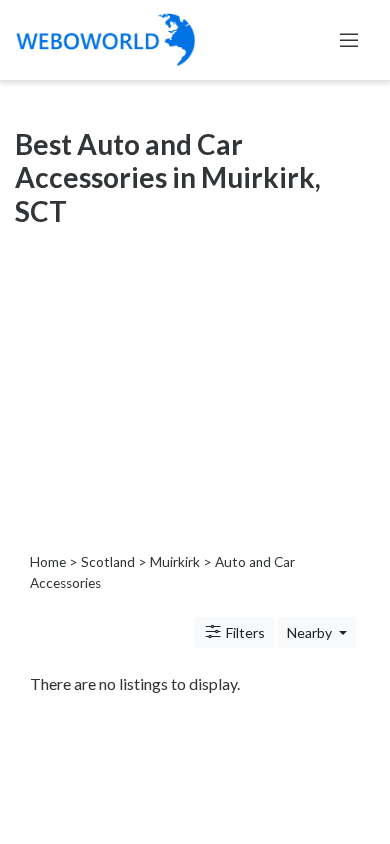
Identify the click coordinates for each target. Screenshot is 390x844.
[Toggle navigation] (349, 40)
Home (48, 562)
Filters (244, 632)
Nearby (311, 632)
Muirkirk (175, 562)
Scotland (108, 562)
